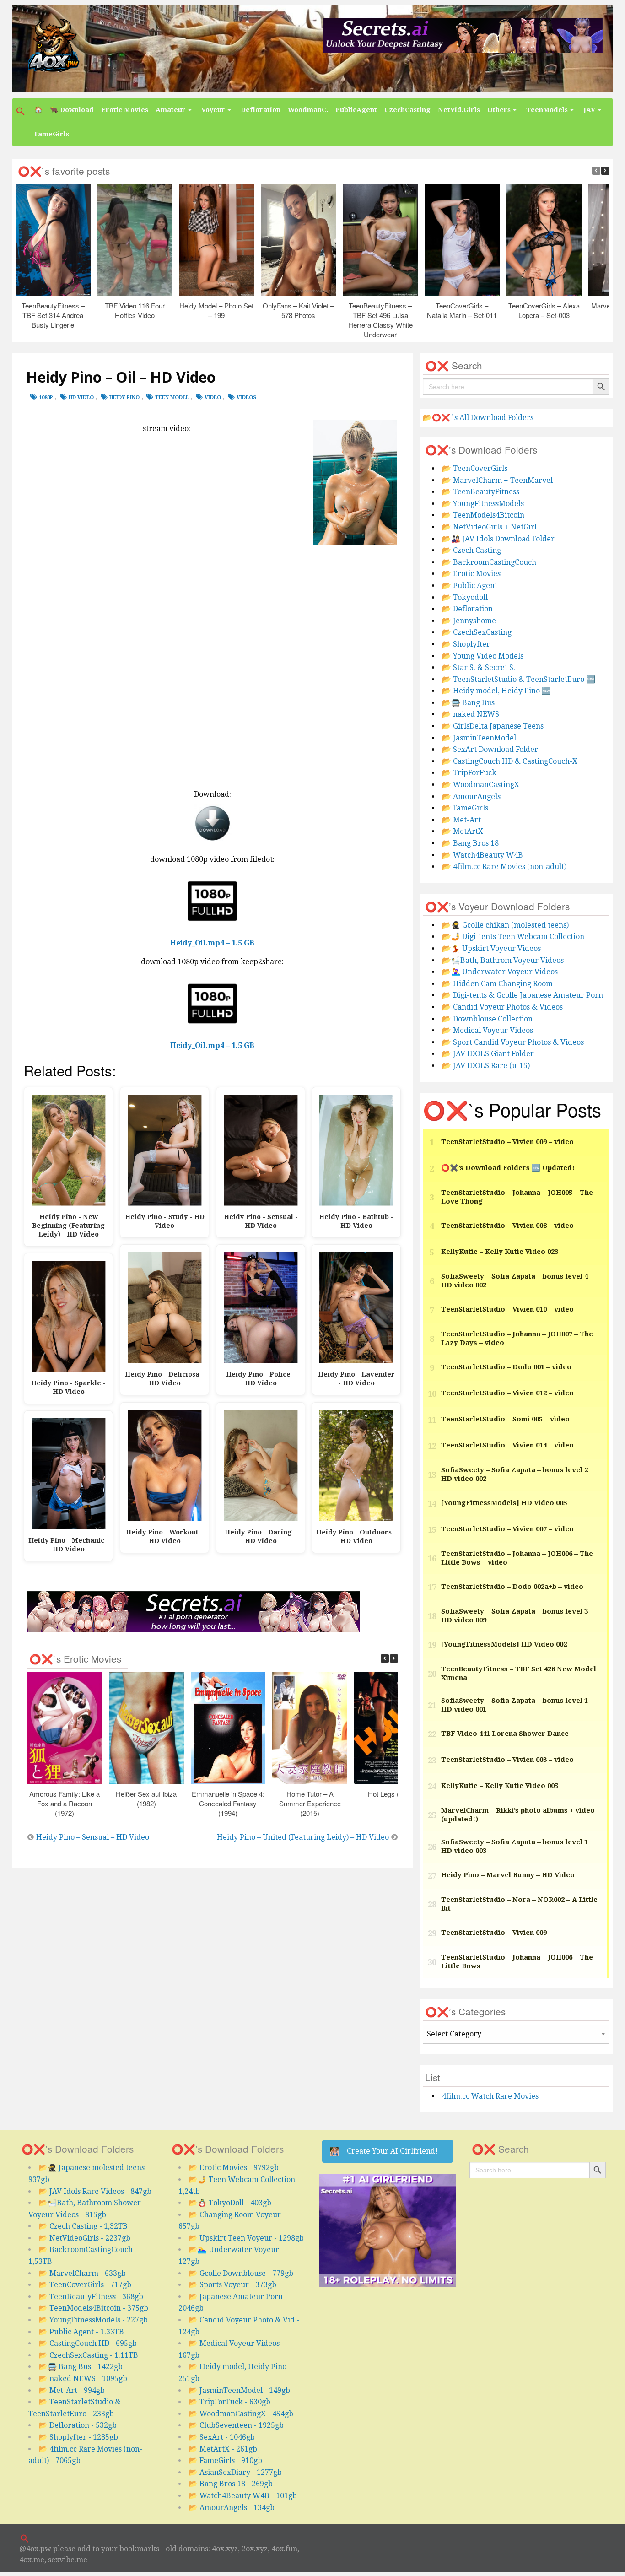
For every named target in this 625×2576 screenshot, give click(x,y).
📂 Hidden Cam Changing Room (497, 984)
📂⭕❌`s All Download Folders (478, 418)
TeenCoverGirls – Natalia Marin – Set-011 (462, 310)
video (213, 397)
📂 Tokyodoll (465, 597)
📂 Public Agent (470, 586)
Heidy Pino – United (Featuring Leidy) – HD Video (303, 1837)
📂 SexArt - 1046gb (222, 2437)
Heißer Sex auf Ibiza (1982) (147, 1798)
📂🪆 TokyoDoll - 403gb (230, 2203)
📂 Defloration (467, 609)
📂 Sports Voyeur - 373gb (232, 2285)
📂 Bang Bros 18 (470, 843)
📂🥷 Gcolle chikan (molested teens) (505, 925)
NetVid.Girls (459, 110)
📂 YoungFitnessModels (483, 504)
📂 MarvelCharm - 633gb (82, 2273)
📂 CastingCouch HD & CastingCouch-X (510, 761)
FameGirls (52, 134)
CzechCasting (407, 110)
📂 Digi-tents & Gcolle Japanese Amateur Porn (523, 995)
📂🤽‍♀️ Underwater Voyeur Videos (500, 972)
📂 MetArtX (463, 831)
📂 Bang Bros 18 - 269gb (231, 2484)
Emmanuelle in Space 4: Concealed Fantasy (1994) (228, 1803)
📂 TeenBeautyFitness (481, 492)
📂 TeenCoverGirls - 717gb (85, 2285)
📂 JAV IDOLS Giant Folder (488, 1054)
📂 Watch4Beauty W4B (482, 855)
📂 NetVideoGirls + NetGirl (489, 527)
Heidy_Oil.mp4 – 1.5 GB (212, 943)
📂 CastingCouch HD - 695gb (88, 2343)
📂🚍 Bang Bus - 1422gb (81, 2367)
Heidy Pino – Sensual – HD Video (93, 1837)
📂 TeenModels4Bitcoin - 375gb (93, 2308)
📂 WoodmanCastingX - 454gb (241, 2414)
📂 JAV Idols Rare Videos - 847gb (95, 2191)
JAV (589, 110)
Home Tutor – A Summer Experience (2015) (310, 1803)
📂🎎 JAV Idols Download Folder (498, 539)
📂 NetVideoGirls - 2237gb (84, 2238)
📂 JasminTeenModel (479, 738)
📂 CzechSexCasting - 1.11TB (88, 2355)
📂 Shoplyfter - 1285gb (78, 2437)
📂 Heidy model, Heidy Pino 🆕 (496, 691)
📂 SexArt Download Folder (490, 749)
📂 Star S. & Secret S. (479, 667)
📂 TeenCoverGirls (475, 468)
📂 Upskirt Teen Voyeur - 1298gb (246, 2238)
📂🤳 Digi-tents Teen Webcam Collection (513, 937)
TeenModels (547, 110)
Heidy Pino (124, 397)
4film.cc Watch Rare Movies (490, 2096)
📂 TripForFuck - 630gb (229, 2402)
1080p (46, 397)
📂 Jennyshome (469, 621)
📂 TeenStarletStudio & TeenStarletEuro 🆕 (519, 679)
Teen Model (172, 397)
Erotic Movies (125, 110)
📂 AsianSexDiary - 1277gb (235, 2472)
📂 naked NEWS (471, 714)
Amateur (171, 110)
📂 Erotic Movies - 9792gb (234, 2168)
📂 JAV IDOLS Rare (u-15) (486, 1066)
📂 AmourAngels (471, 797)
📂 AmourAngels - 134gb (232, 2508)
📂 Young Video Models (483, 656)
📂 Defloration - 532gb (78, 2425)
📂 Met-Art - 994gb (72, 2390)
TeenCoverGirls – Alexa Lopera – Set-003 (544, 310)
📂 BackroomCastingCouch (489, 562)
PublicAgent (356, 110)
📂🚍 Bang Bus (468, 703)
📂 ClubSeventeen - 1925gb (236, 2425)
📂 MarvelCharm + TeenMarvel (497, 480)
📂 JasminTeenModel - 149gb (239, 2390)
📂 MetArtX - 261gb (223, 2449)
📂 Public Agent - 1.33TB (81, 2332)
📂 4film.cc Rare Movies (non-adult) (504, 867)
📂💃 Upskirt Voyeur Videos (491, 948)
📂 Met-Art (461, 820)
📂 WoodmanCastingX (481, 785)
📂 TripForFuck (469, 773)
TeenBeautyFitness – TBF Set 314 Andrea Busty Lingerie (53, 315)
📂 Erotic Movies (471, 574)
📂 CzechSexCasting (477, 632)
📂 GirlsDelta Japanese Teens (493, 726)
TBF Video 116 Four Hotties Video (135, 310)
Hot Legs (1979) (392, 1793)
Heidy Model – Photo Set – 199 (217, 310)
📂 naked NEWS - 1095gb (83, 2379)
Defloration (261, 110)
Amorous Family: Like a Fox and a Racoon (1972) (65, 1803)
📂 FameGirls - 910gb (225, 2460)
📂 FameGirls (465, 808)
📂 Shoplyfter (466, 644)
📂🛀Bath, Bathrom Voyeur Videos (503, 960)
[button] (22, 111)
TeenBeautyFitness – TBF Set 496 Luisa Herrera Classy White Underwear (380, 320)
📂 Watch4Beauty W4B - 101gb (243, 2496)
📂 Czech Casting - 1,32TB (83, 2226)
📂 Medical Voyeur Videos (488, 1030)
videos (246, 397)
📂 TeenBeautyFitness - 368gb (91, 2297)
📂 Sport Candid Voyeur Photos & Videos (513, 1042)
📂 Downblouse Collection (487, 1019)
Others (499, 110)
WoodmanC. (308, 110)
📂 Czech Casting (471, 550)
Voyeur (213, 110)
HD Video (81, 397)
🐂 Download (72, 110)
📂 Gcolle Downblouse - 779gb (241, 2273)
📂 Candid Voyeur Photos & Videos (502, 1007)
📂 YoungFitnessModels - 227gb (93, 2320)
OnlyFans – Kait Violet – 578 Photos (299, 310)
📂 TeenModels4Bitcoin (483, 515)
